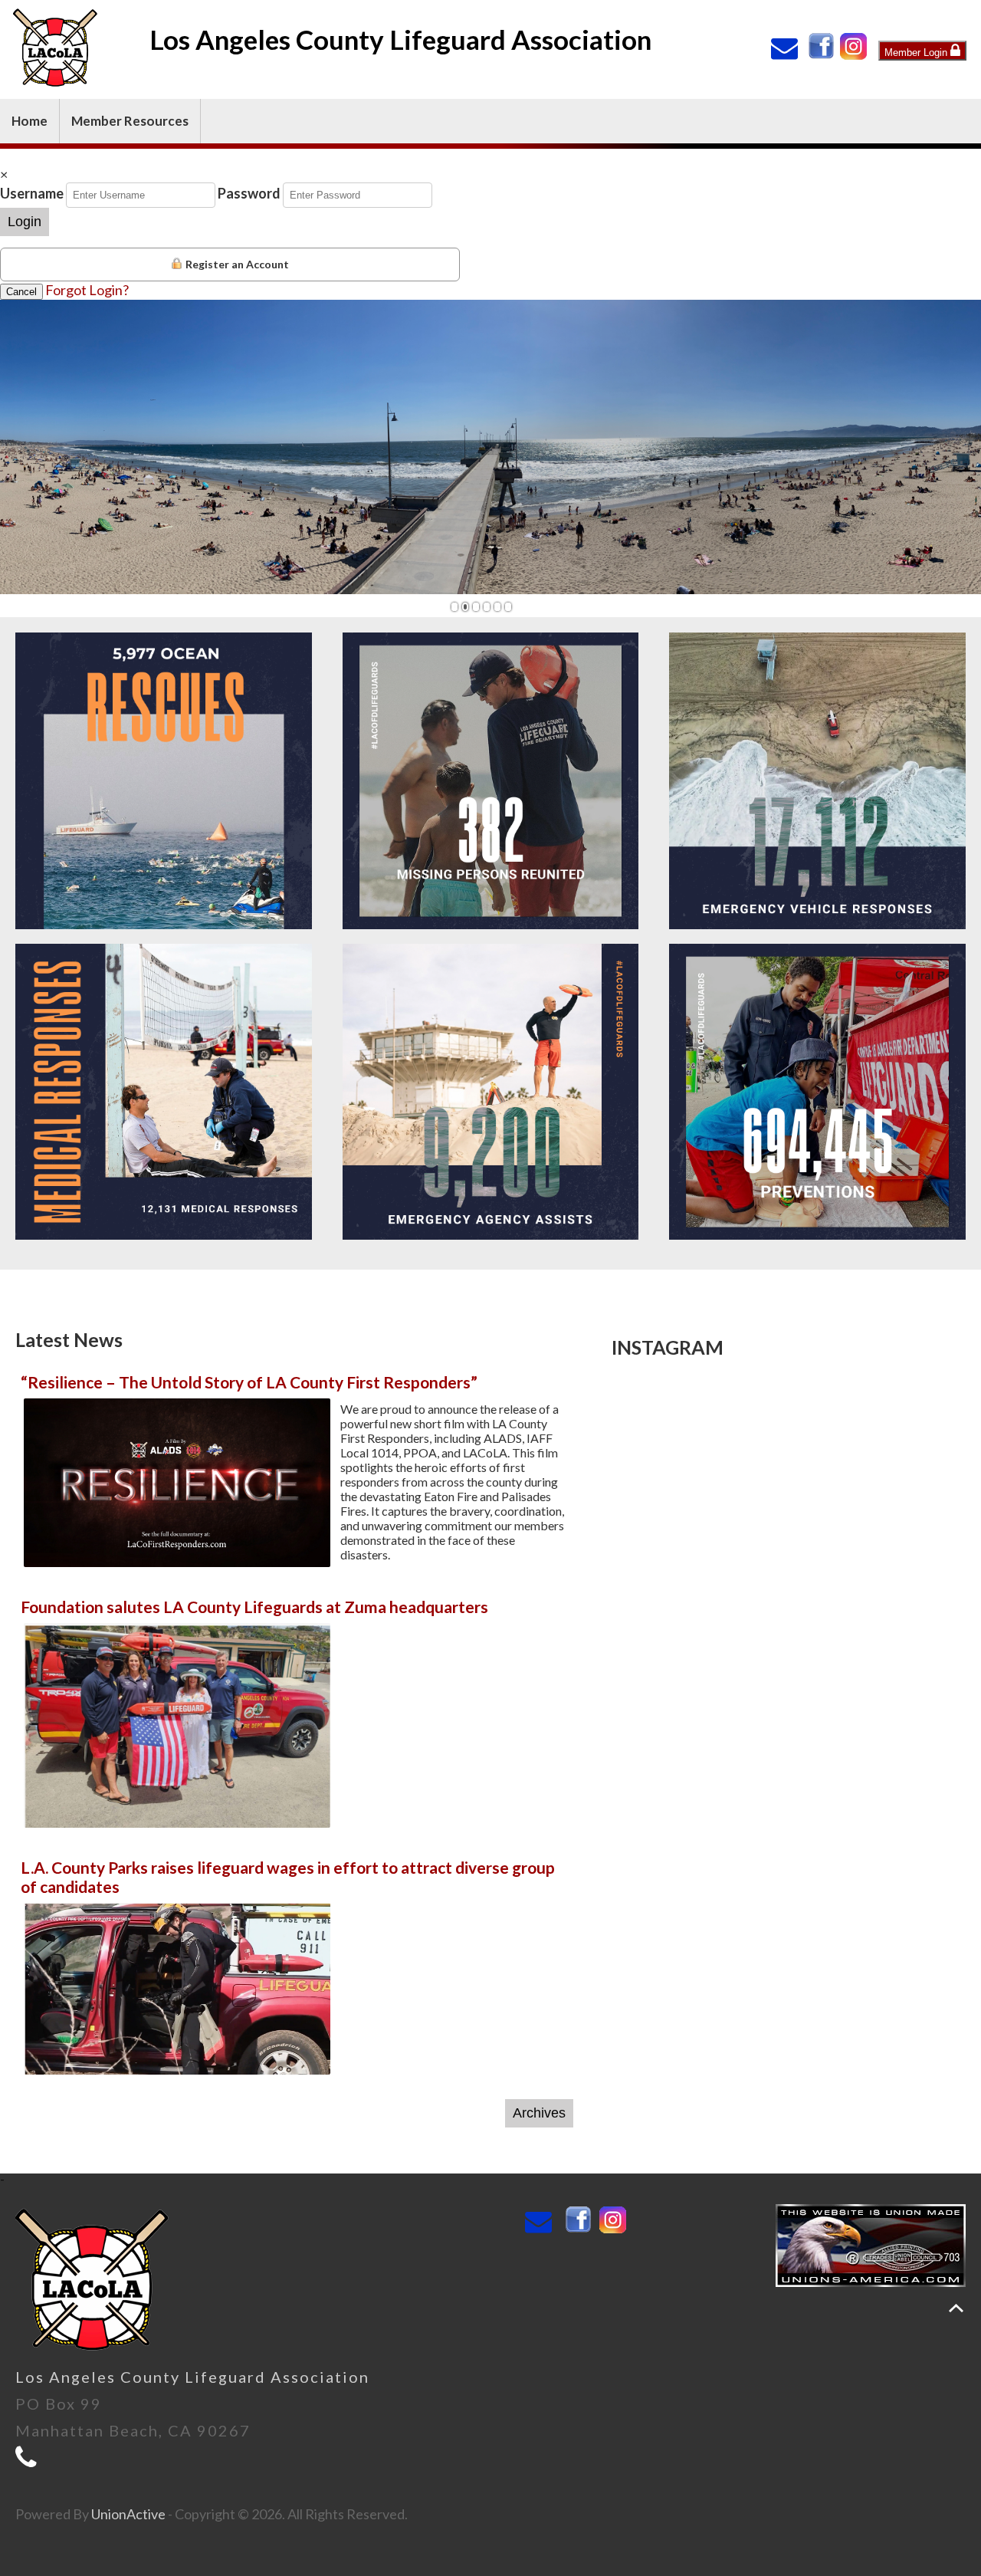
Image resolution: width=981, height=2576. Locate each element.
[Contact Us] (788, 52)
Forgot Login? (87, 290)
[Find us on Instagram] (855, 54)
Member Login (917, 53)
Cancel (21, 292)
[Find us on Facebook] (822, 54)
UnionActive (128, 2514)
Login (25, 222)
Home (30, 121)
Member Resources (130, 121)
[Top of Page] (956, 2308)
